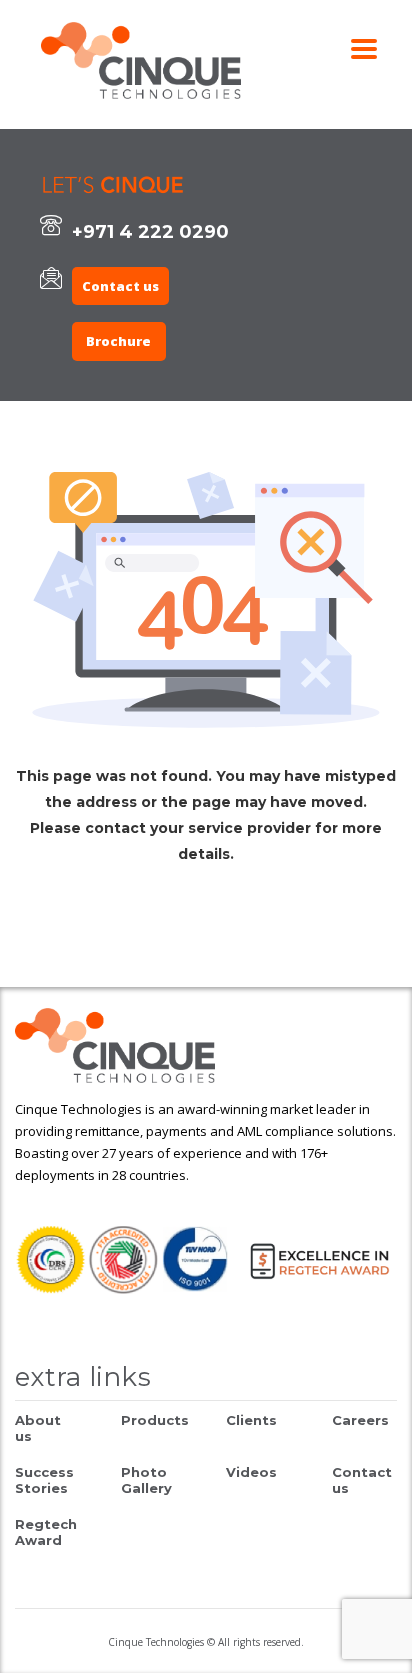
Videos (251, 1472)
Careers (360, 1420)
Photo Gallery (146, 1480)
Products (155, 1420)
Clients (251, 1420)
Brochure (118, 341)
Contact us (120, 286)
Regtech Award (46, 1532)
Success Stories (44, 1480)
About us (38, 1428)
